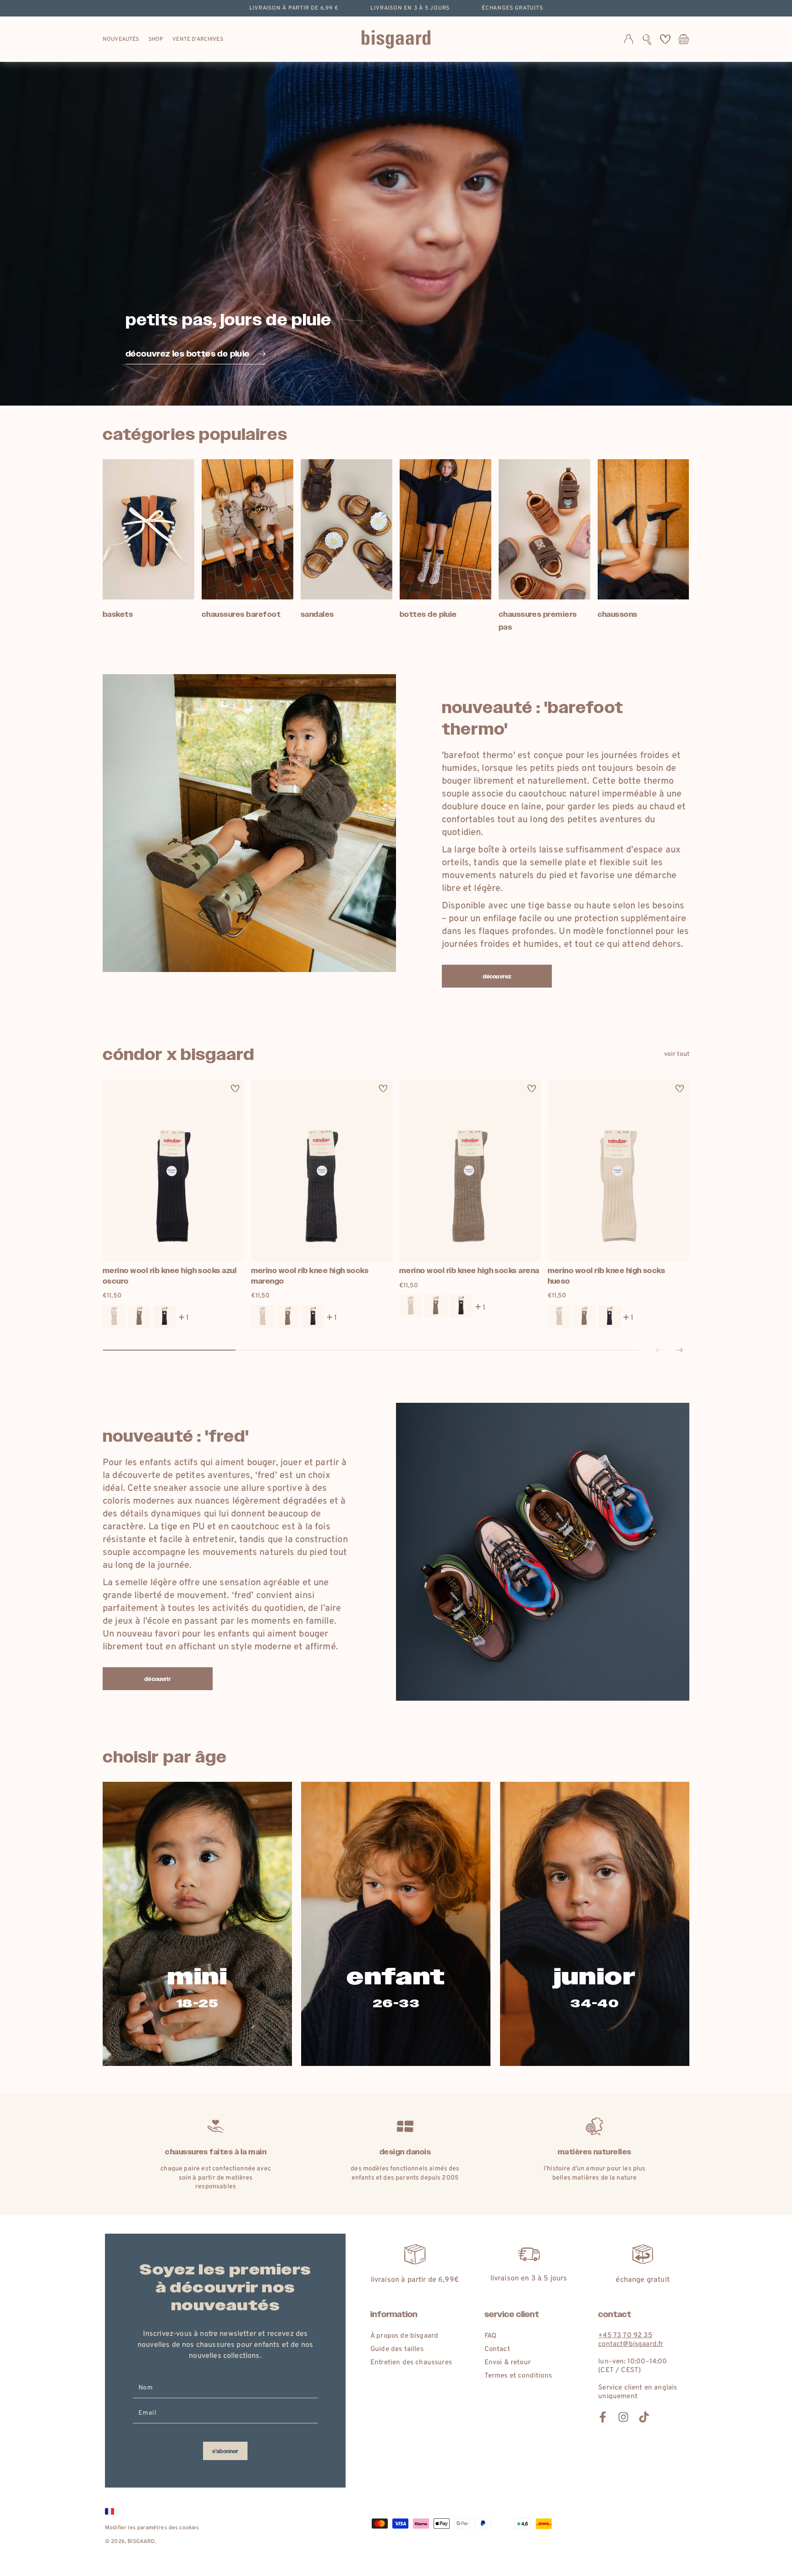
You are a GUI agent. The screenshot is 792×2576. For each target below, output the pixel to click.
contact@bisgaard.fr (631, 2344)
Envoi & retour (508, 2363)
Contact (497, 2349)
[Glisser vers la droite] (679, 1351)
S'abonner (225, 2451)
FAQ (490, 2336)
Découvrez (497, 977)
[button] (647, 39)
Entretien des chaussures (411, 2363)
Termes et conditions (518, 2376)
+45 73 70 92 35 (625, 2336)
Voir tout (677, 1054)
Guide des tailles (397, 2349)
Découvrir (157, 1679)
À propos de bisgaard (404, 2336)
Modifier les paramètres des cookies (152, 2528)
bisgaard (141, 2542)
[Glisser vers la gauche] (659, 1351)
